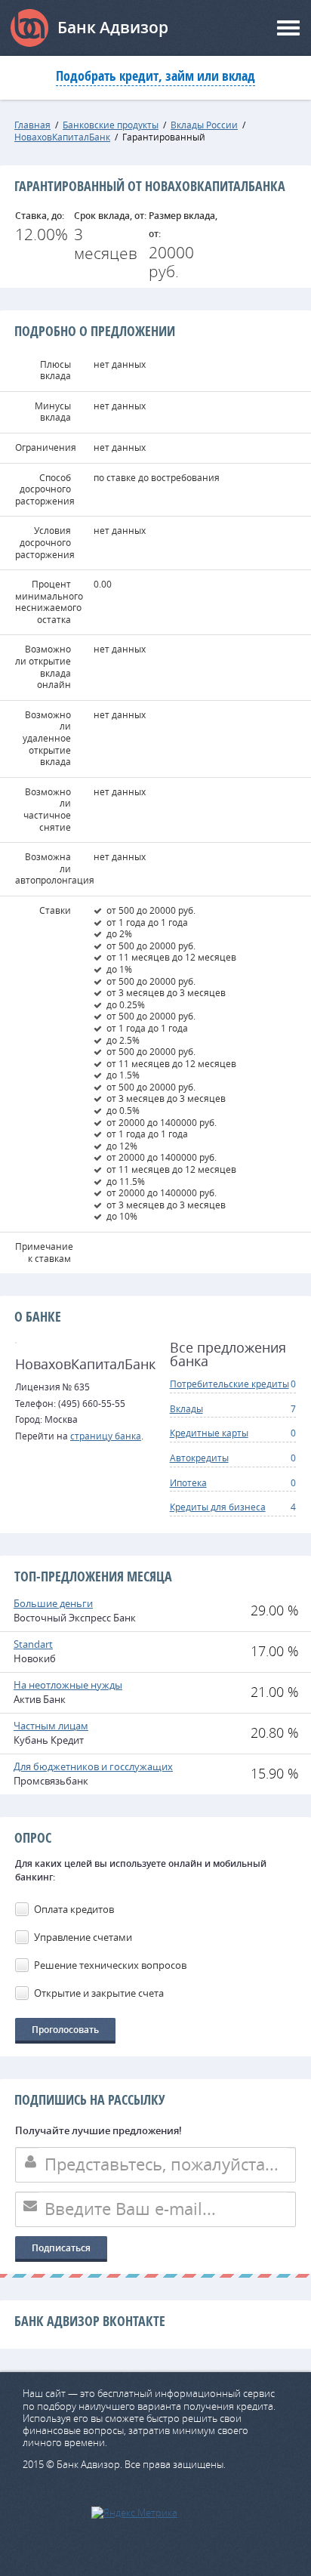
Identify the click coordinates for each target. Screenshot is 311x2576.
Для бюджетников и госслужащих (93, 1766)
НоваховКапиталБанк (62, 137)
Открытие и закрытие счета (99, 1993)
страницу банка (106, 1436)
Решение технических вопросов (110, 1965)
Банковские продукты (111, 125)
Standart (33, 1644)
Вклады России (204, 125)
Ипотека (188, 1482)
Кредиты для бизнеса (218, 1507)
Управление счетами (83, 1937)
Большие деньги (53, 1603)
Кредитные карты (209, 1433)
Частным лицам (51, 1726)
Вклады (186, 1408)
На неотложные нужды (68, 1685)
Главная (32, 125)
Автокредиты (199, 1458)
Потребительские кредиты (229, 1384)
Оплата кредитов (74, 1909)
